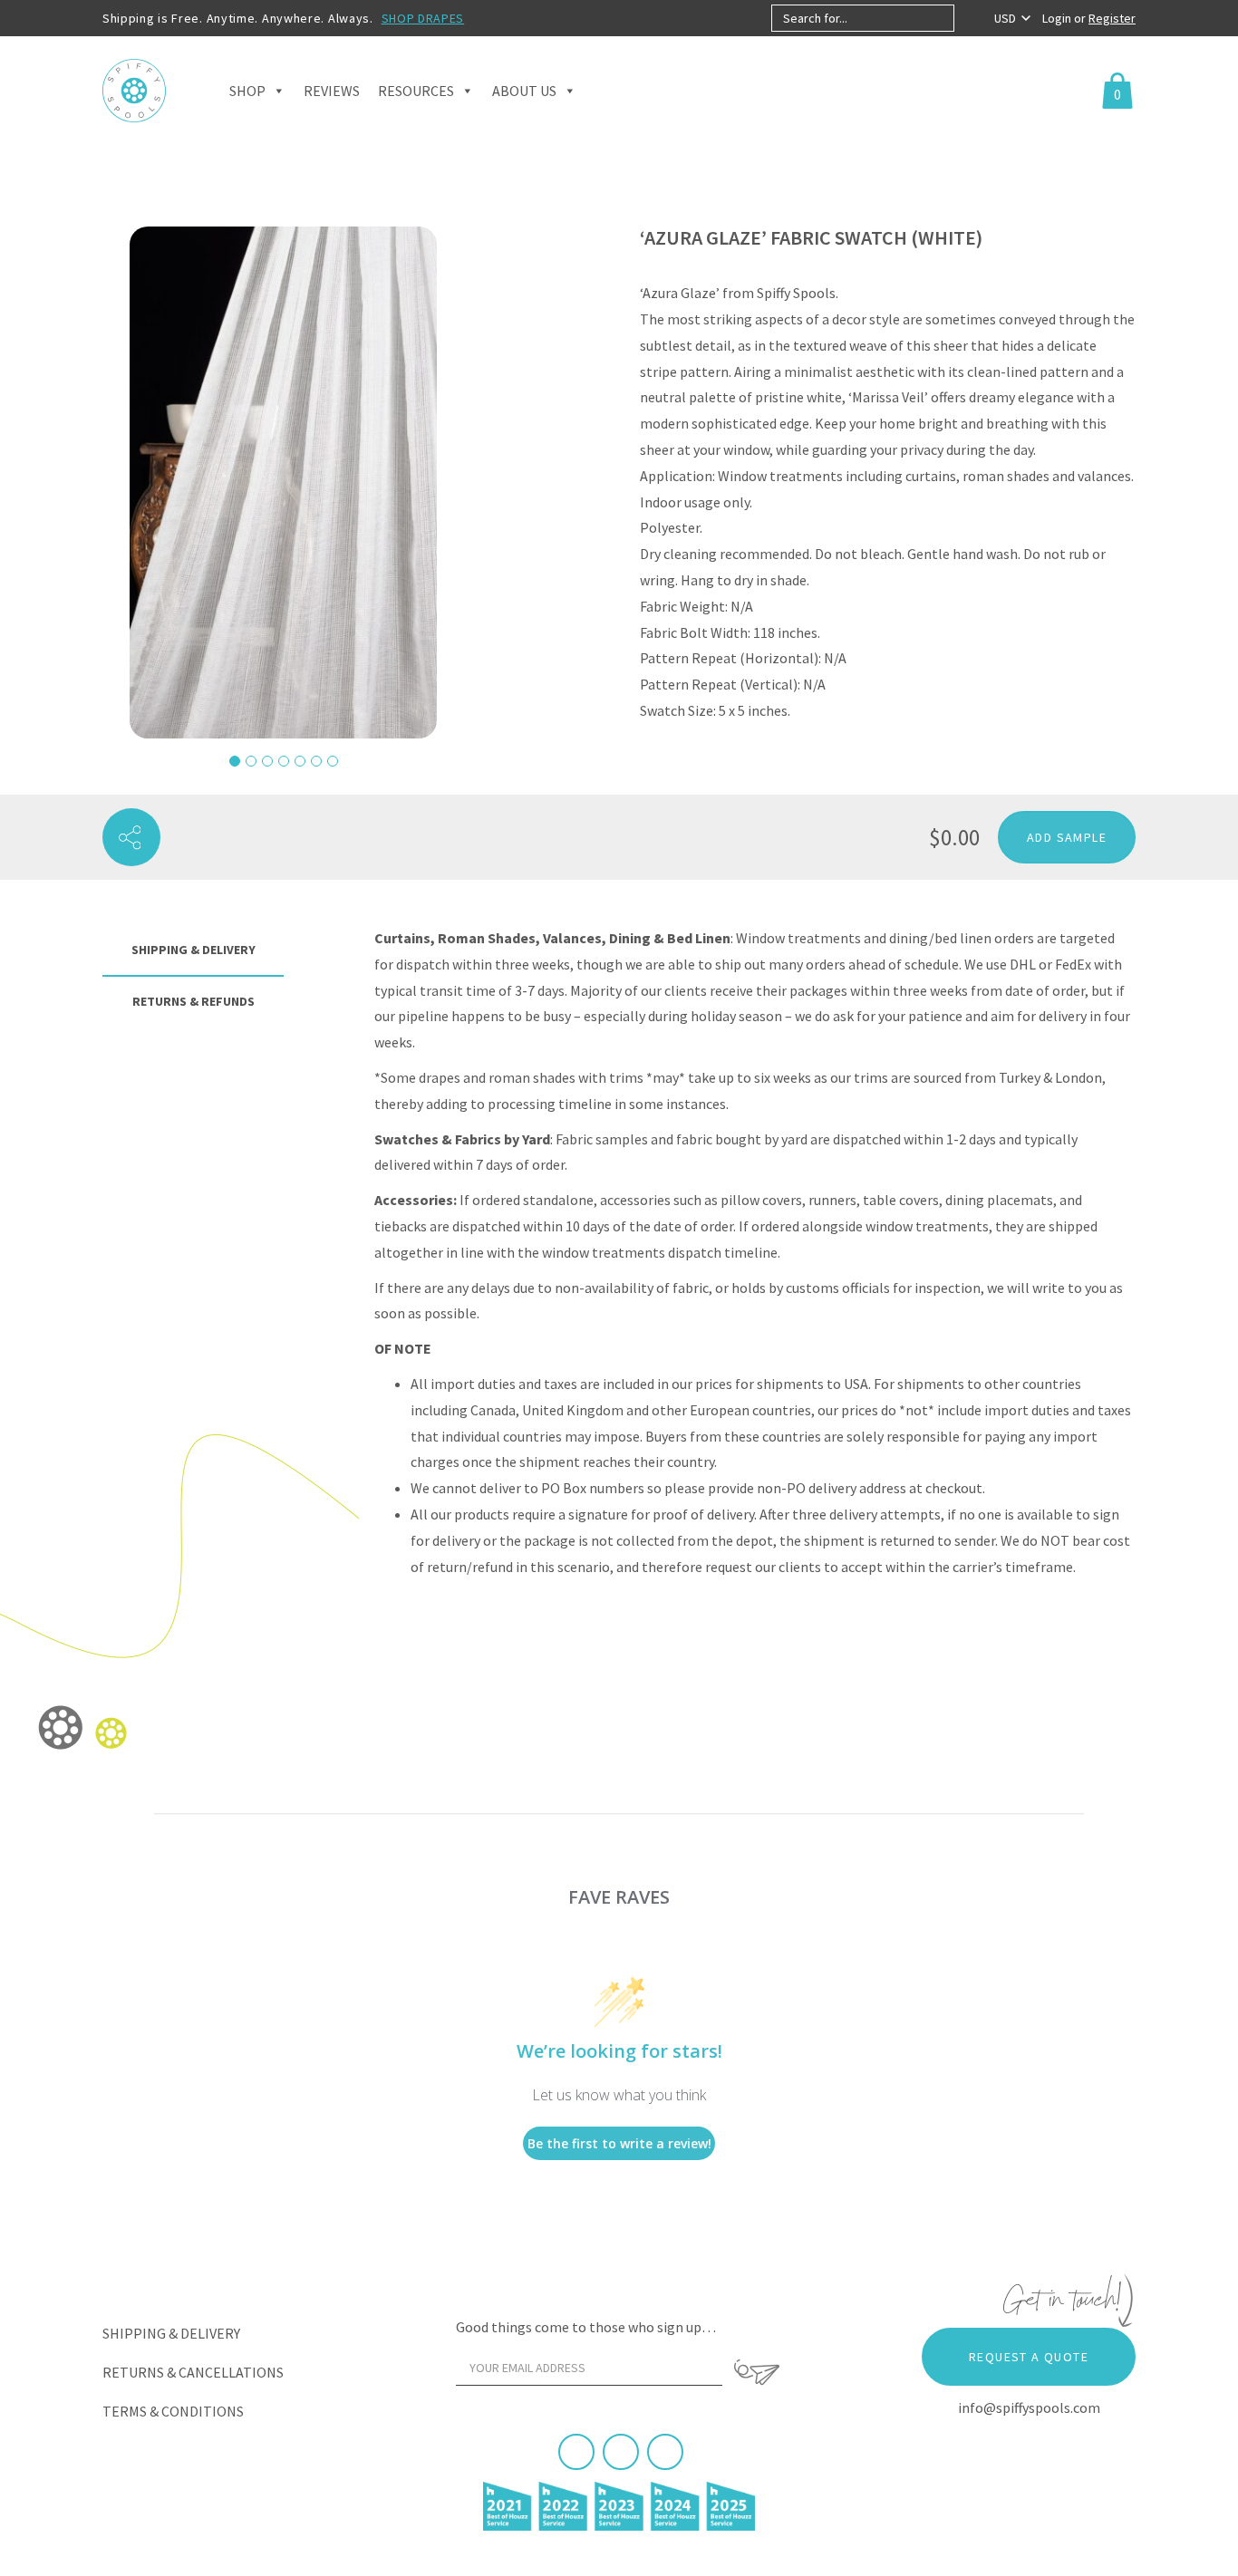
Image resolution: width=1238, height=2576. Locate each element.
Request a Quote (1029, 2357)
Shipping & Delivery (171, 2333)
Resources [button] (416, 91)
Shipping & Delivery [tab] (193, 950)
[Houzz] (665, 2452)
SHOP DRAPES (423, 18)
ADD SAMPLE (1067, 837)
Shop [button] (247, 91)
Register (1112, 18)
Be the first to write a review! (619, 2143)
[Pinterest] (621, 2452)
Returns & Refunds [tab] (193, 1001)
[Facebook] (576, 2452)
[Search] (969, 18)
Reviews (332, 91)
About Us (524, 91)
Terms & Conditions (173, 2411)
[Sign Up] (757, 2372)
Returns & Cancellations (193, 2372)
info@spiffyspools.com (1029, 2407)
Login (1058, 18)
